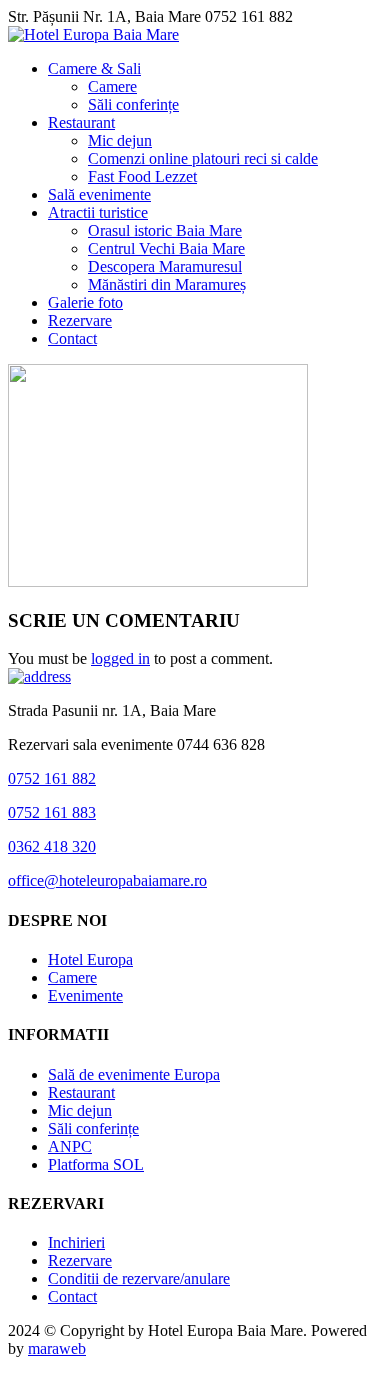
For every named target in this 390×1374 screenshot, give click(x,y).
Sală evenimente (99, 194)
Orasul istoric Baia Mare (165, 230)
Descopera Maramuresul (165, 266)
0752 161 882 (52, 778)
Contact (72, 338)
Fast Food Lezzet (142, 176)
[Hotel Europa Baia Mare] (93, 34)
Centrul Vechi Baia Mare (166, 248)
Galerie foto (85, 302)
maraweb (57, 1348)
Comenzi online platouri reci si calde (203, 158)
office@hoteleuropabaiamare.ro (107, 880)
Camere (112, 86)
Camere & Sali (94, 68)
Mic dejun (120, 140)
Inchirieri (76, 1242)
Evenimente (85, 995)
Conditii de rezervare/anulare (139, 1278)
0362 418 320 (52, 846)
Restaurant (81, 122)
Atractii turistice (98, 212)
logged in (120, 658)
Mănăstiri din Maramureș (167, 284)
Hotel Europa (90, 959)
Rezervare (80, 320)
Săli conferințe (133, 104)
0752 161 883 (52, 812)
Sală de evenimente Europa (134, 1074)
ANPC (70, 1146)
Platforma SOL (96, 1164)
